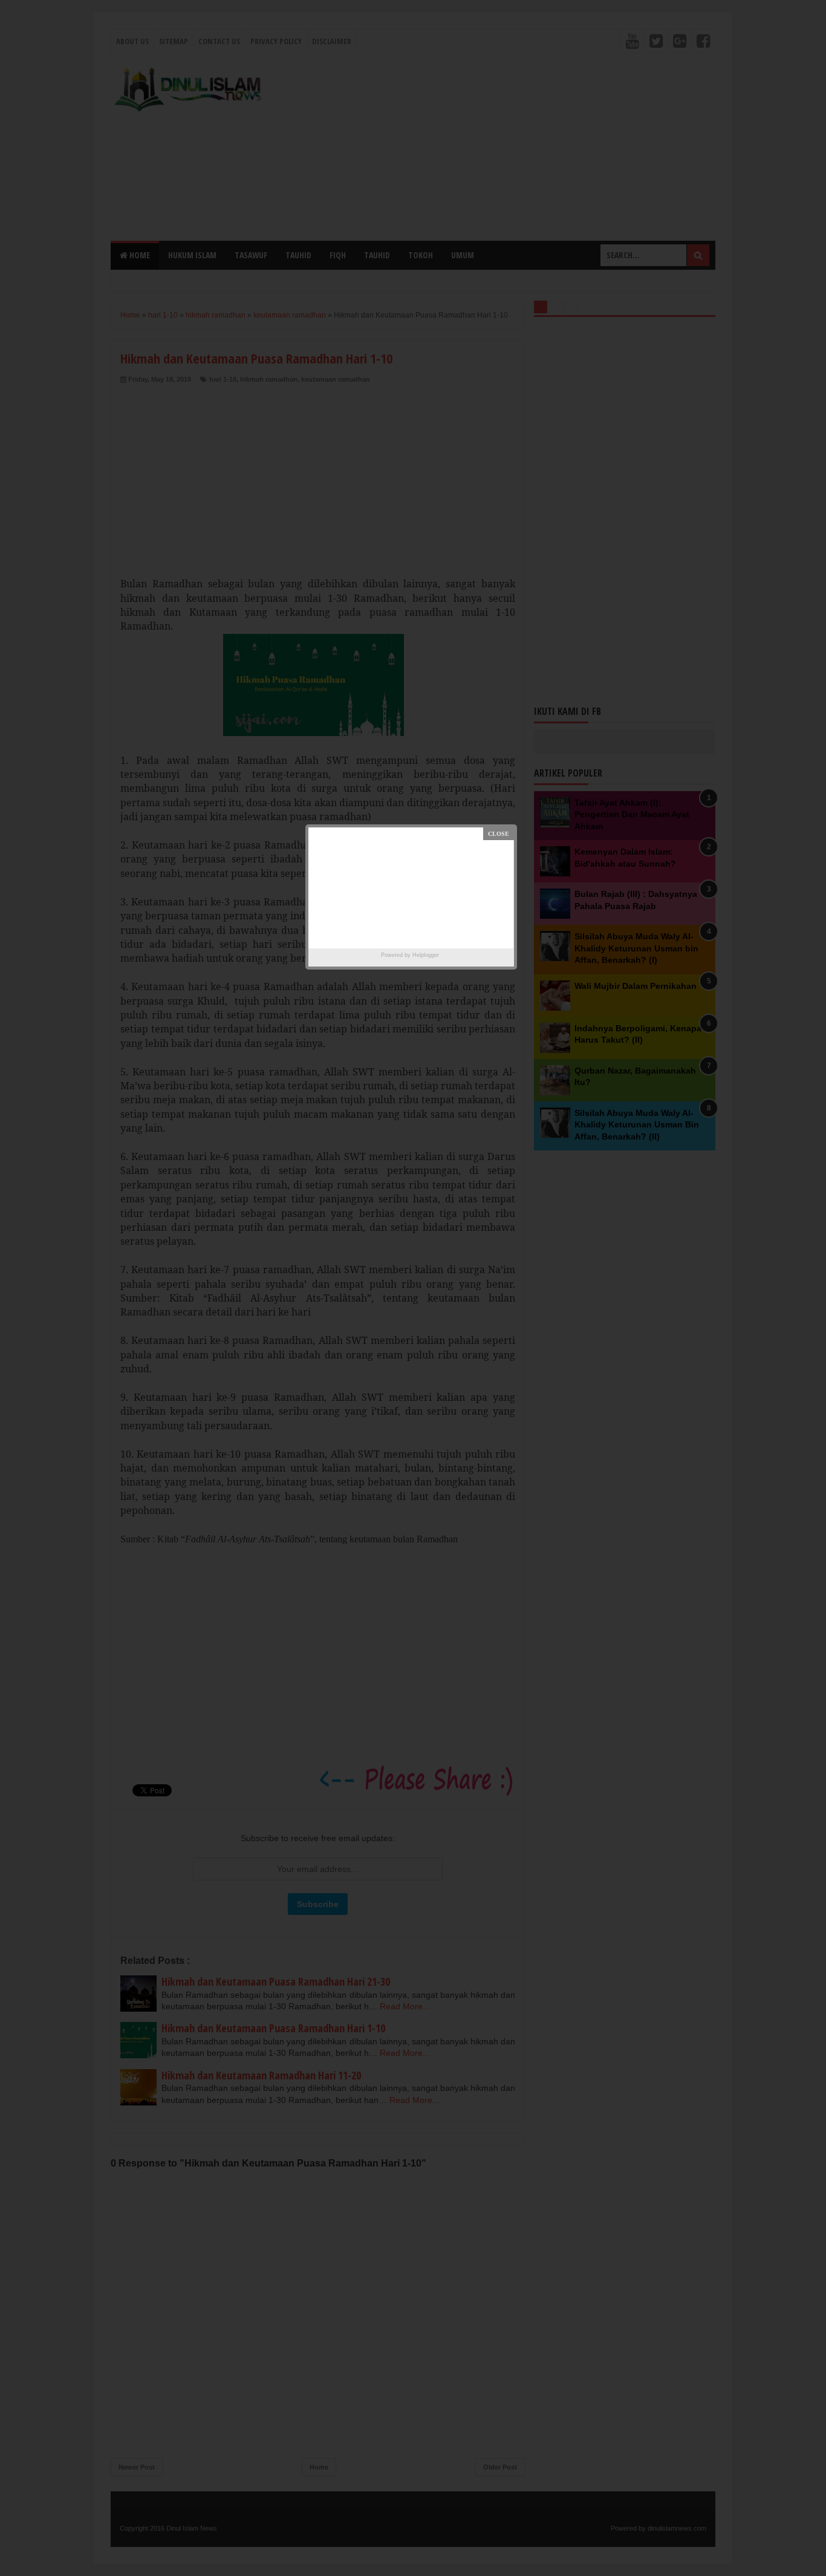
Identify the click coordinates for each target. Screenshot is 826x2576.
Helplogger (426, 955)
